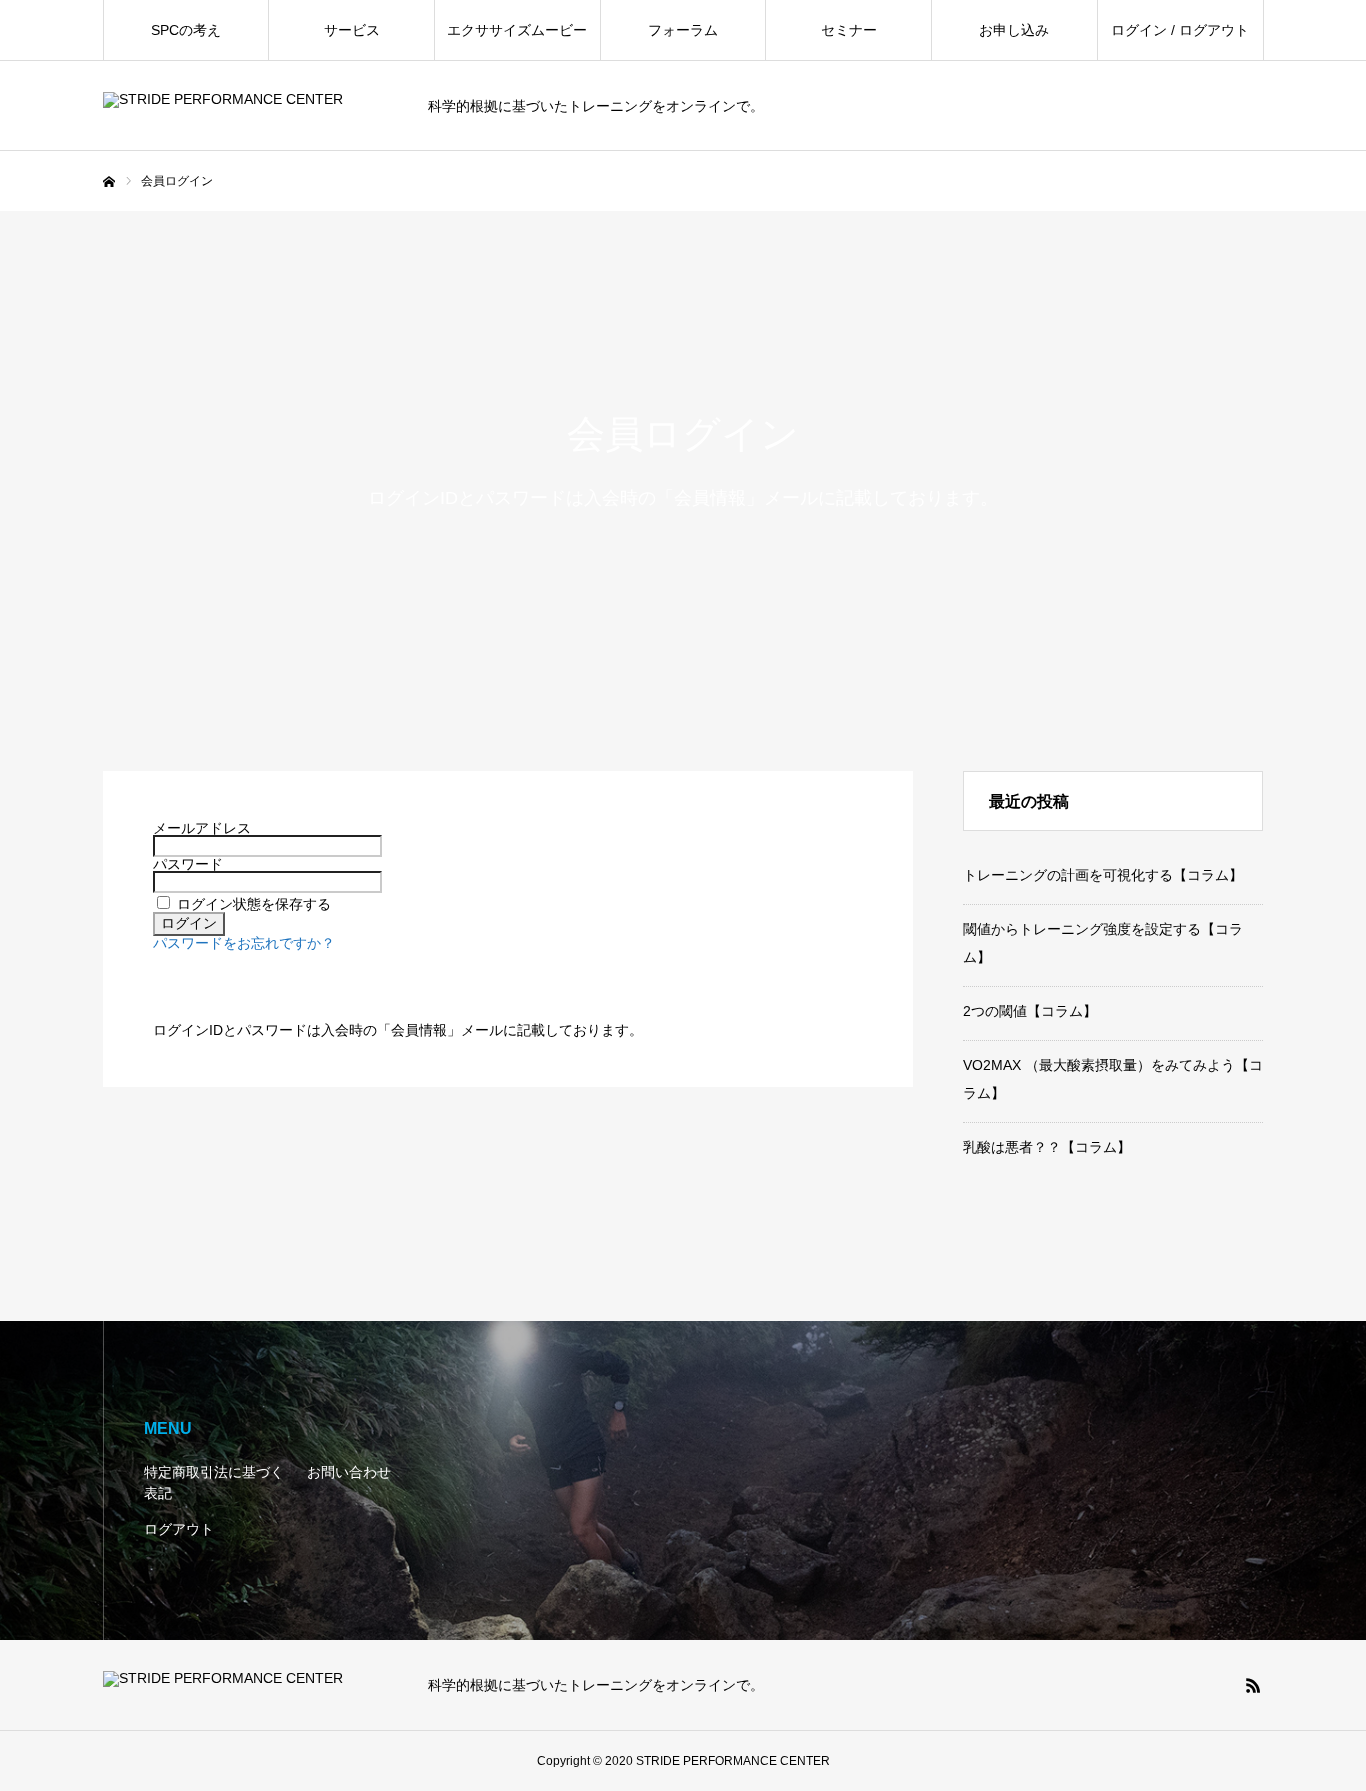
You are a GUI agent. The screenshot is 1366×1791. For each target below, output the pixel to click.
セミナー (849, 30)
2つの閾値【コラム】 (1030, 1011)
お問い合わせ (349, 1472)
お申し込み (1014, 30)
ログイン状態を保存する (254, 904)
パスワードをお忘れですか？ (244, 943)
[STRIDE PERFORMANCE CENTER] (253, 106)
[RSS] (1253, 1685)
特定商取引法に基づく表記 (214, 1482)
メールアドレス (202, 828)
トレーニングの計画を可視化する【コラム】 (1103, 875)
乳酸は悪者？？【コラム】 (1047, 1147)
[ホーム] (109, 182)
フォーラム (683, 30)
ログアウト (179, 1529)
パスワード (188, 864)
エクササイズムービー (517, 30)
